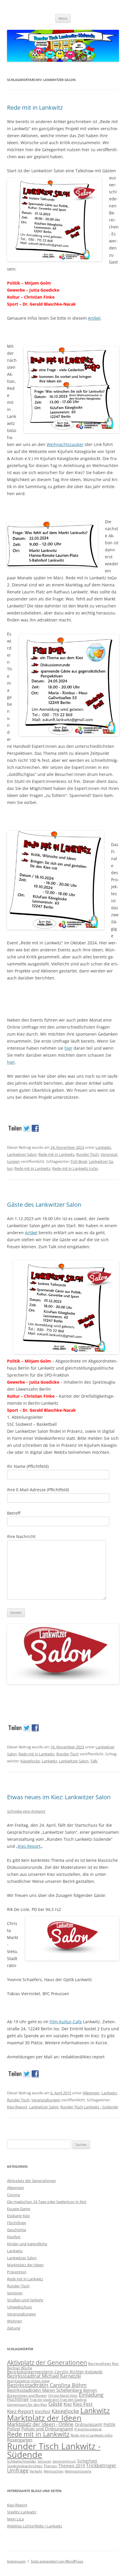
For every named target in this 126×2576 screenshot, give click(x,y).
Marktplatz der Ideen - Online (40, 2424)
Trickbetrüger (101, 2465)
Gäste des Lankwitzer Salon (44, 1205)
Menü (63, 18)
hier (68, 1048)
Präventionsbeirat (88, 2429)
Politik (109, 2424)
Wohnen (15, 2321)
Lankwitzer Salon (22, 1154)
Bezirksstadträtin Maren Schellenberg (45, 2390)
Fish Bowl (79, 1161)
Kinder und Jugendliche (27, 2244)
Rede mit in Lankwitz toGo (75, 1168)
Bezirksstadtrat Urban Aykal (28, 2381)
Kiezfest (14, 2237)
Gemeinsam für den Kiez (27, 2404)
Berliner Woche (20, 2368)
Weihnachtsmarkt (78, 2471)
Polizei (14, 2429)
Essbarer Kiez (18, 2216)
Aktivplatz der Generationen (31, 2181)
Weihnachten (54, 2471)
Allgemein (91, 2093)
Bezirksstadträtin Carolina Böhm (47, 2385)
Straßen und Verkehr (25, 2300)
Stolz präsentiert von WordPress (57, 2561)
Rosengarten (20, 2440)
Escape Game (19, 2209)
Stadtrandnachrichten (25, 2466)
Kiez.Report (29, 1846)
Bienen (90, 2390)
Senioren (15, 2293)
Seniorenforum (64, 2461)
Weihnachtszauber (65, 444)
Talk (94, 1761)
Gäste (55, 2404)
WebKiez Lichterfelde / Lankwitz (35, 2526)
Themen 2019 (72, 2466)
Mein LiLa (15, 2519)
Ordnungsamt (88, 2424)
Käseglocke (30, 1761)
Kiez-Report (17, 2107)
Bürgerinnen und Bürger (27, 2395)
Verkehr (36, 2471)
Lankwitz (103, 1147)
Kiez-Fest (83, 2404)
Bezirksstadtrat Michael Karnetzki (44, 2376)
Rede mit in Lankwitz (35, 107)
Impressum (16, 2561)
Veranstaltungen (46, 2100)
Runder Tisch (87, 1154)
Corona (13, 2195)
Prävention (17, 2272)
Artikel (94, 318)
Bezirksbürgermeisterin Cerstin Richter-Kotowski (55, 2372)
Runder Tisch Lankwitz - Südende (89, 2107)
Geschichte (17, 2230)
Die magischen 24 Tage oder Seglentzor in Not (47, 2202)
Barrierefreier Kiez (103, 2364)
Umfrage (18, 2470)
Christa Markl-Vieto (63, 2396)
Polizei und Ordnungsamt (47, 2429)
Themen (50, 2466)
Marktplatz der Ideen (25, 2265)
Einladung (91, 2395)
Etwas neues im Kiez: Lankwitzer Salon (59, 1797)
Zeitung (14, 2328)
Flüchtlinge (17, 2223)
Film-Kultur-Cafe (66, 2022)
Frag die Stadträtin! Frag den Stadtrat (58, 2400)
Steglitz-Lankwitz (22, 2512)
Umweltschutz (19, 2307)
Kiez (68, 2404)
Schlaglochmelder (22, 2461)
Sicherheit (87, 2461)
